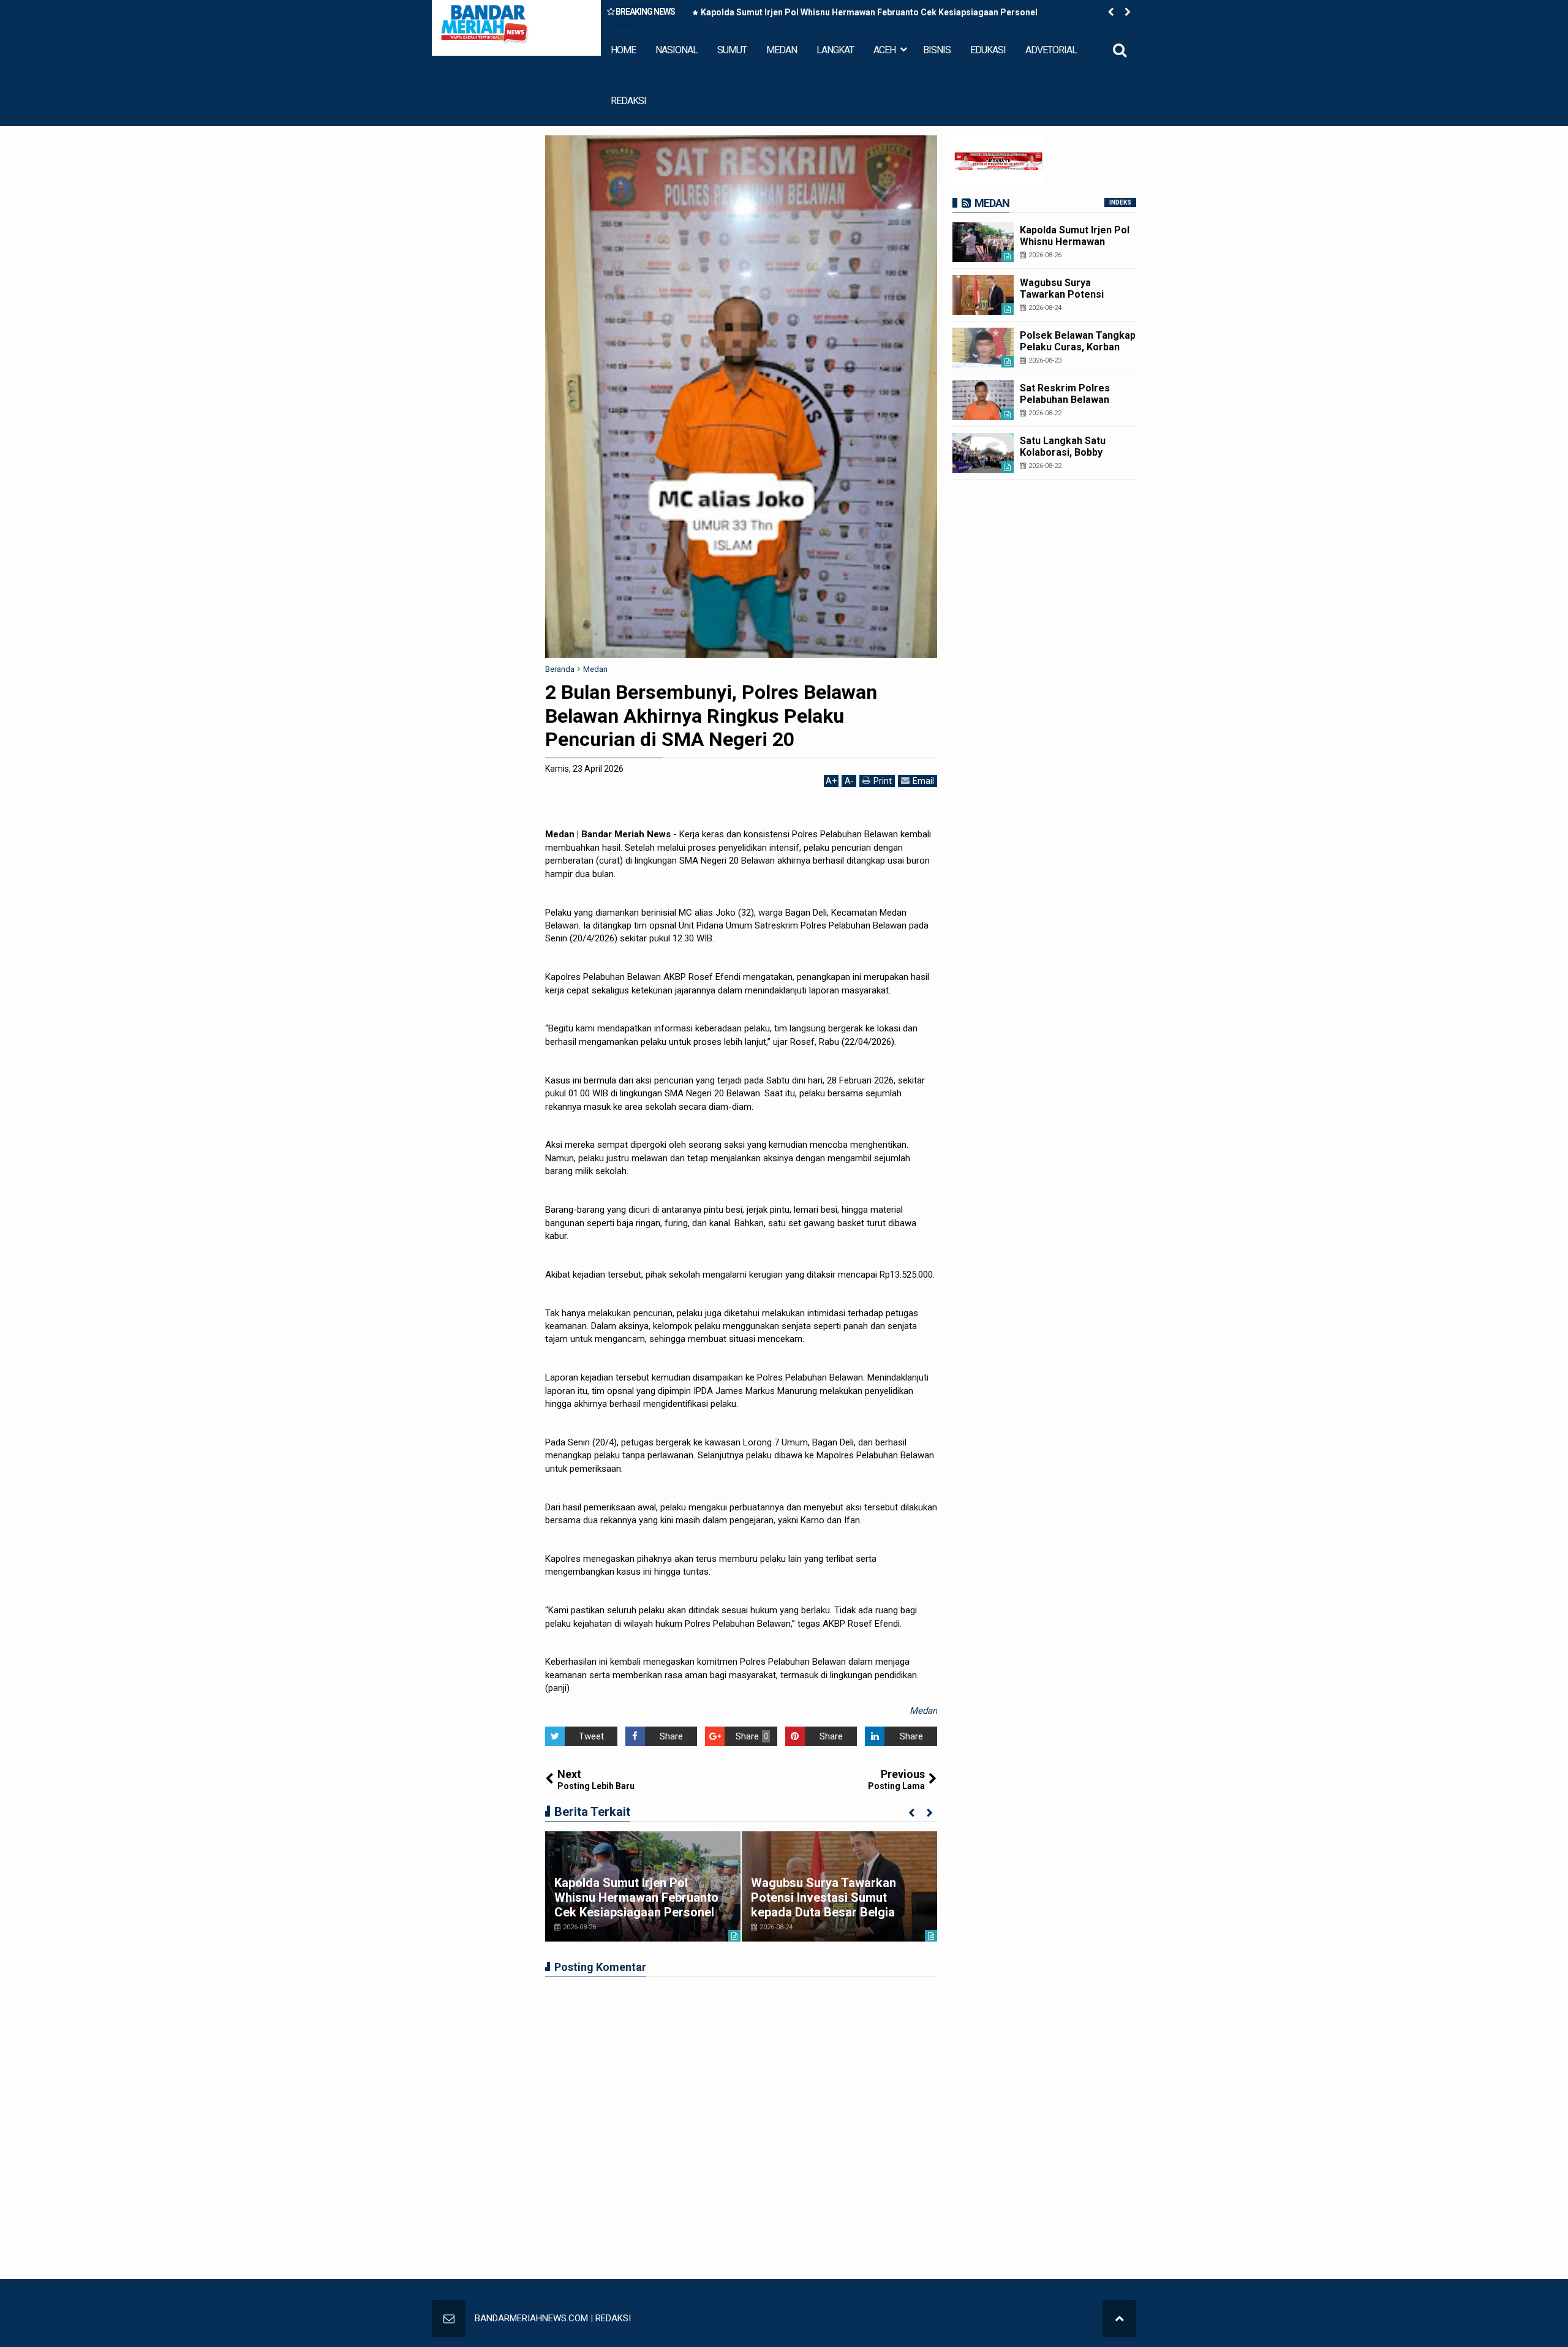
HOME (623, 50)
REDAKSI (628, 101)
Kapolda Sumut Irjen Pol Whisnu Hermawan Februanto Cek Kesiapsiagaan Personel (869, 12)
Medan (923, 1711)
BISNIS (937, 50)
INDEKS (1120, 202)
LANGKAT (835, 50)
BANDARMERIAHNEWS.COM (531, 2318)
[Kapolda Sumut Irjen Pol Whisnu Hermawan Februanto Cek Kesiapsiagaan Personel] (983, 242)
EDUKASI (988, 50)
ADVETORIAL (1051, 50)
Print (883, 781)
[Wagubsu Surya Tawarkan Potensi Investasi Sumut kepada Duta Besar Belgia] (983, 295)
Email (923, 781)
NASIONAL (677, 50)
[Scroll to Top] (1119, 2319)
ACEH (884, 50)
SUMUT (732, 50)
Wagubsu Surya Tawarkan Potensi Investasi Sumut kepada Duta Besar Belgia (824, 1897)
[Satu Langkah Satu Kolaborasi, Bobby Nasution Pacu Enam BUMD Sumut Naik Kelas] (983, 453)
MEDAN (782, 50)
